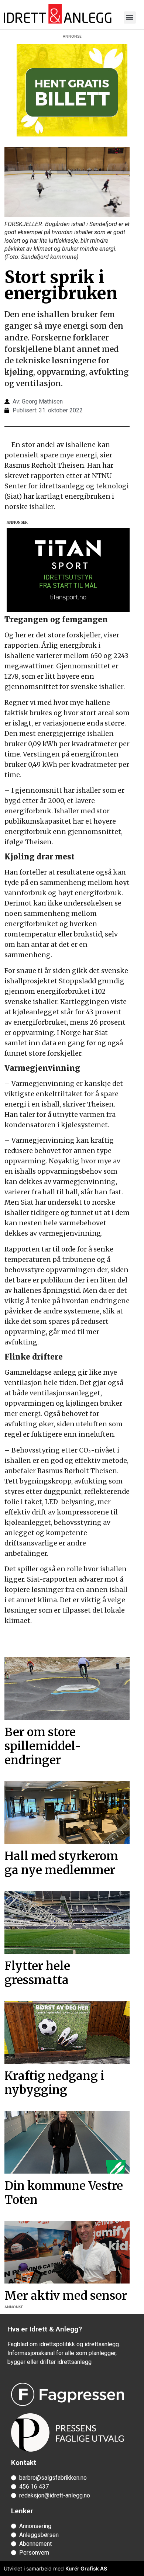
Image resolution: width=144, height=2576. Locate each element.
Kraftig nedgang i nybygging (54, 2083)
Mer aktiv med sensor (66, 2296)
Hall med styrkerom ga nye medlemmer (61, 1863)
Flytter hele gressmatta (37, 1973)
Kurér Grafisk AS (86, 2568)
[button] (130, 18)
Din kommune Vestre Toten (64, 2193)
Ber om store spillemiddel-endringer (43, 1746)
